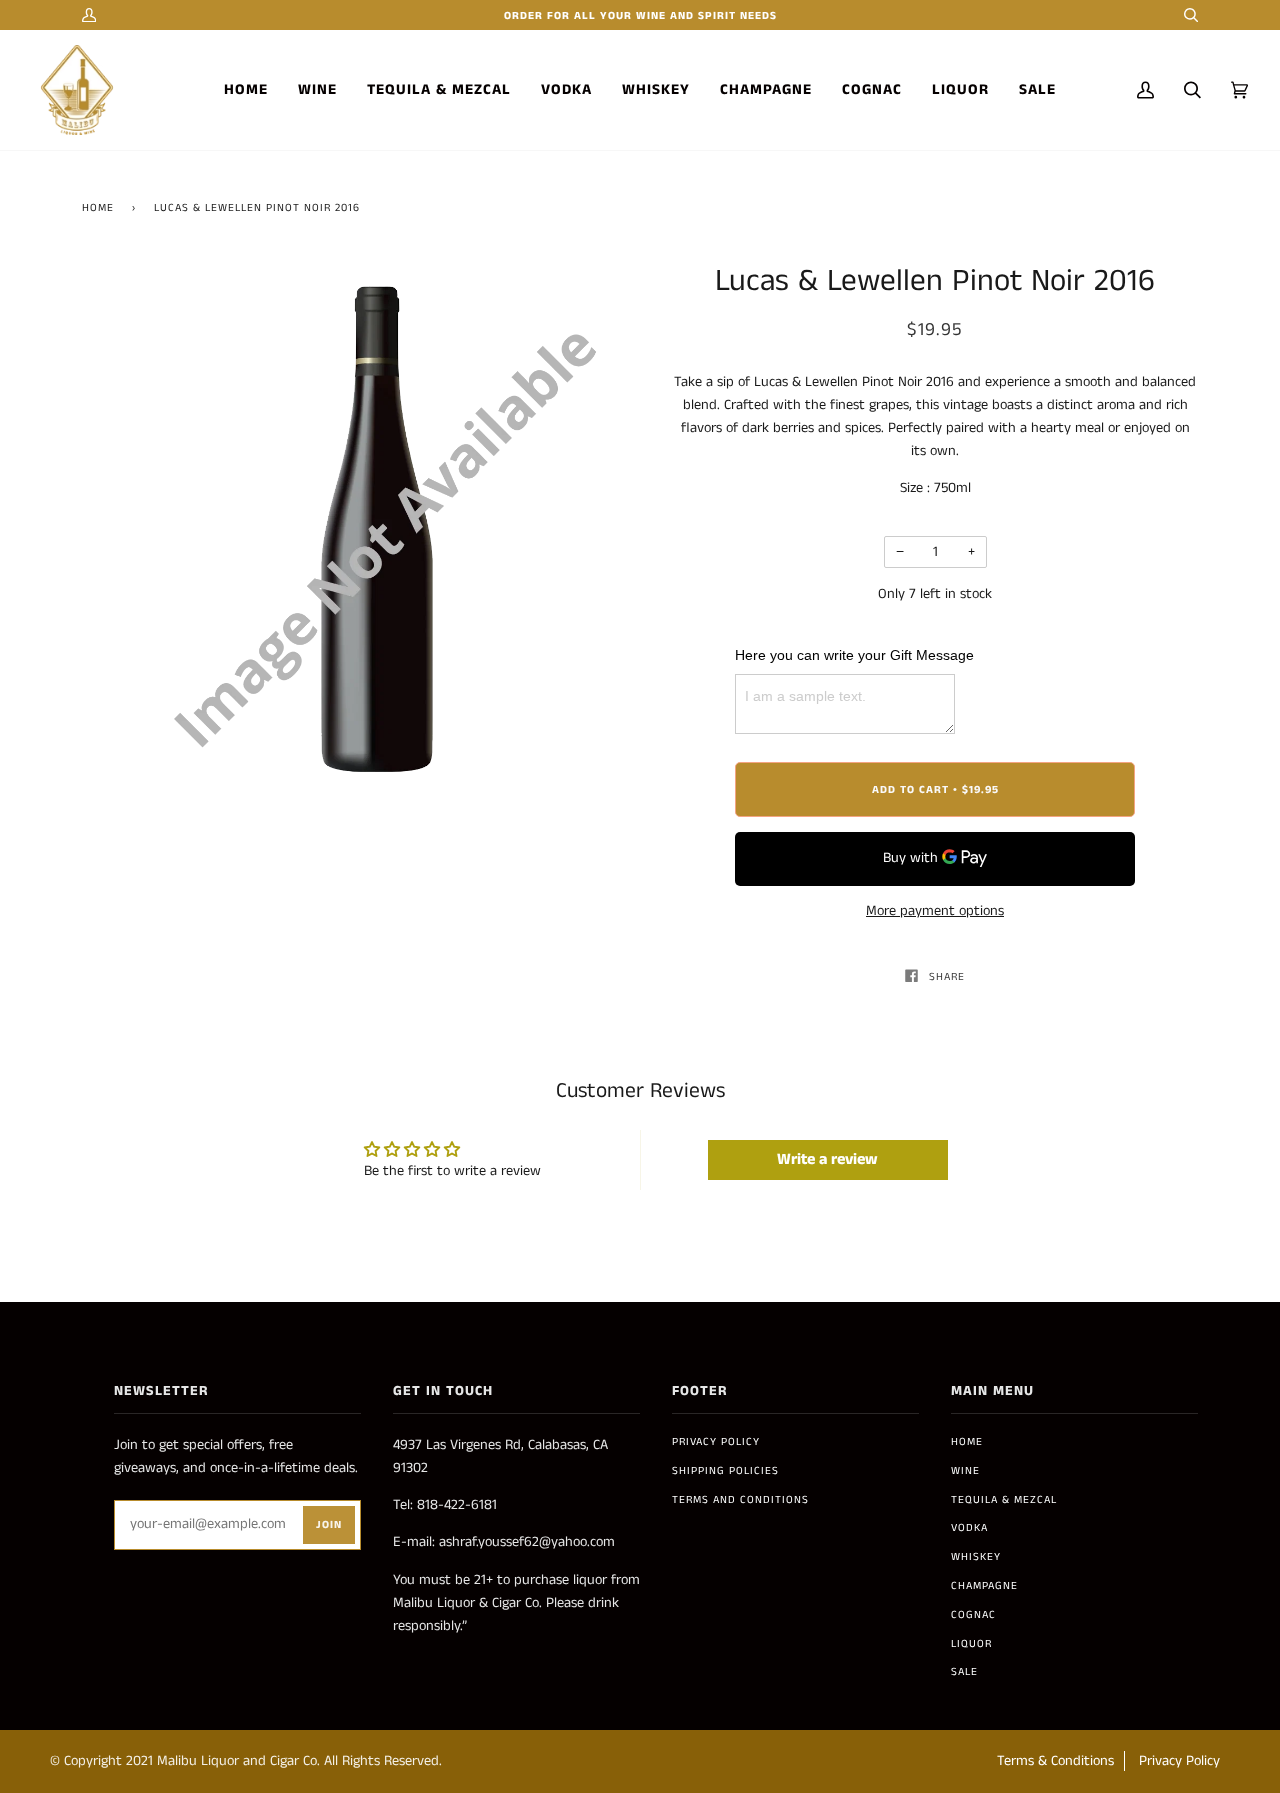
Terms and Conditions (740, 1500)
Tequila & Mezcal (1004, 1500)
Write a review (827, 1159)
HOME (967, 1442)
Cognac (973, 1615)
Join (329, 1525)
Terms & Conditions (1055, 1761)
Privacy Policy (716, 1442)
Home (98, 208)
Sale (964, 1672)
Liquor (971, 1644)
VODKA (969, 1528)
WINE (965, 1471)
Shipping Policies (725, 1471)
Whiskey (976, 1557)
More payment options (935, 911)
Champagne (984, 1586)
